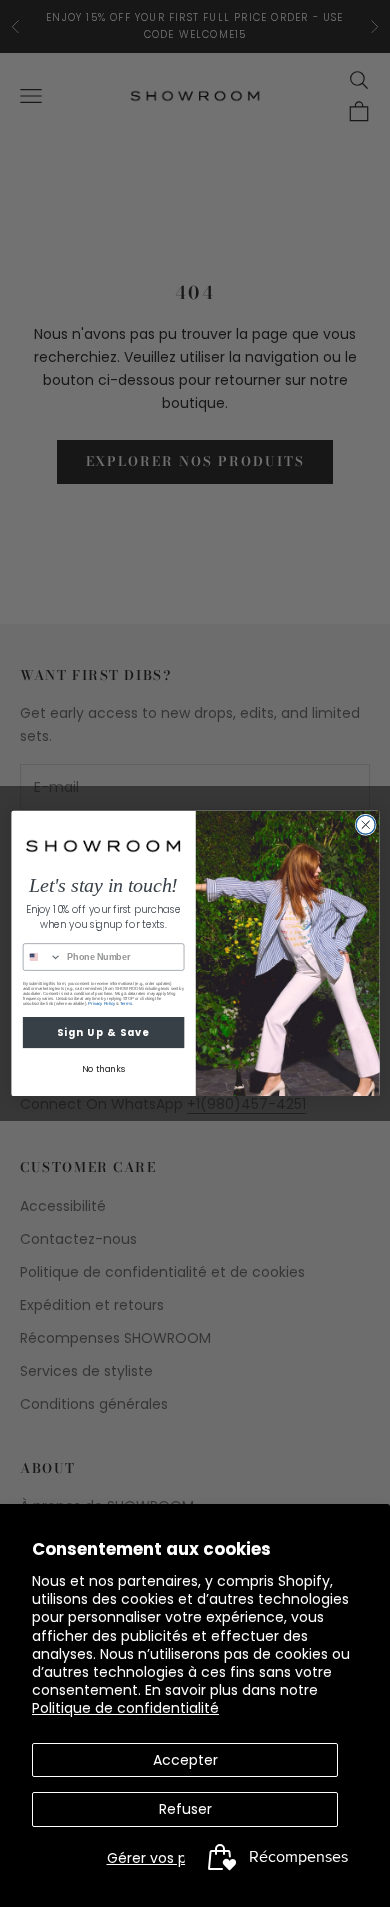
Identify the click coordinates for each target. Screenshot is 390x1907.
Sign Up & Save (103, 1032)
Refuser (185, 1809)
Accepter (185, 1760)
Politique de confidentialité (125, 1708)
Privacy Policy (101, 1003)
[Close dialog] (365, 824)
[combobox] (42, 957)
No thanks (102, 1069)
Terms (125, 1003)
